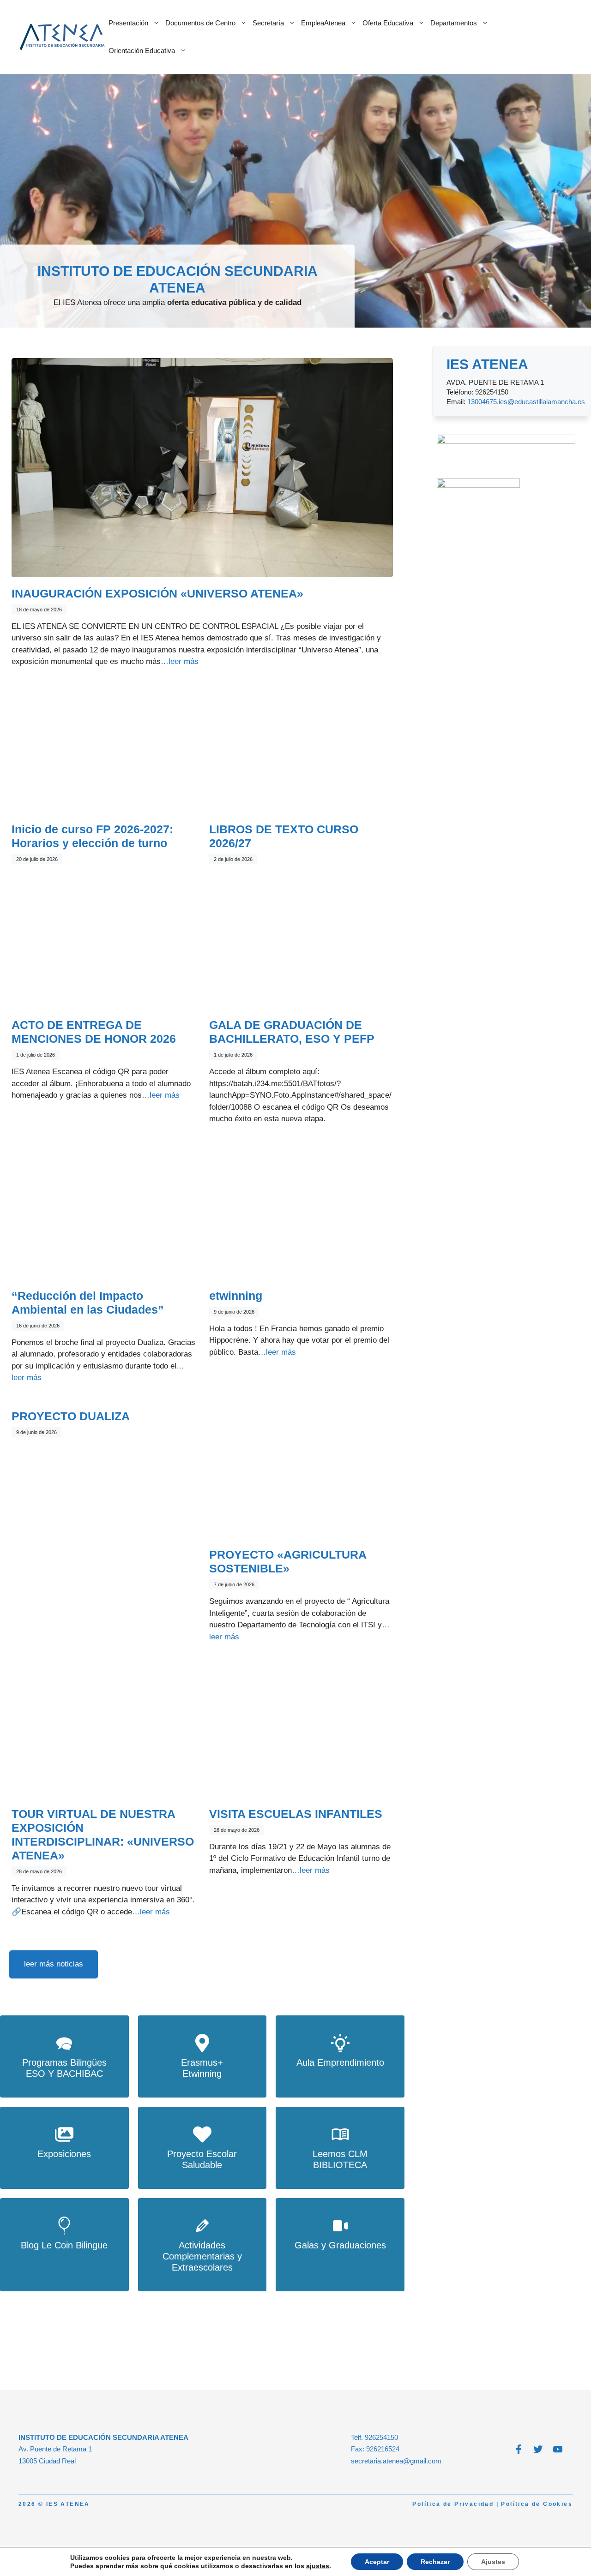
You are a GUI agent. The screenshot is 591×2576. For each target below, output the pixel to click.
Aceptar (377, 2562)
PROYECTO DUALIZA (71, 1416)
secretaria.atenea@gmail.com (396, 2461)
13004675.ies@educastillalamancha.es (526, 402)
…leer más (180, 661)
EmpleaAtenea (323, 23)
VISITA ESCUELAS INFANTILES (296, 1814)
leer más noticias (54, 1964)
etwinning (236, 1296)
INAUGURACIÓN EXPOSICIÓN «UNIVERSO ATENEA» (157, 593)
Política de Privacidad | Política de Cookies (492, 2504)
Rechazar (435, 2562)
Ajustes (493, 2562)
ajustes (318, 2566)
